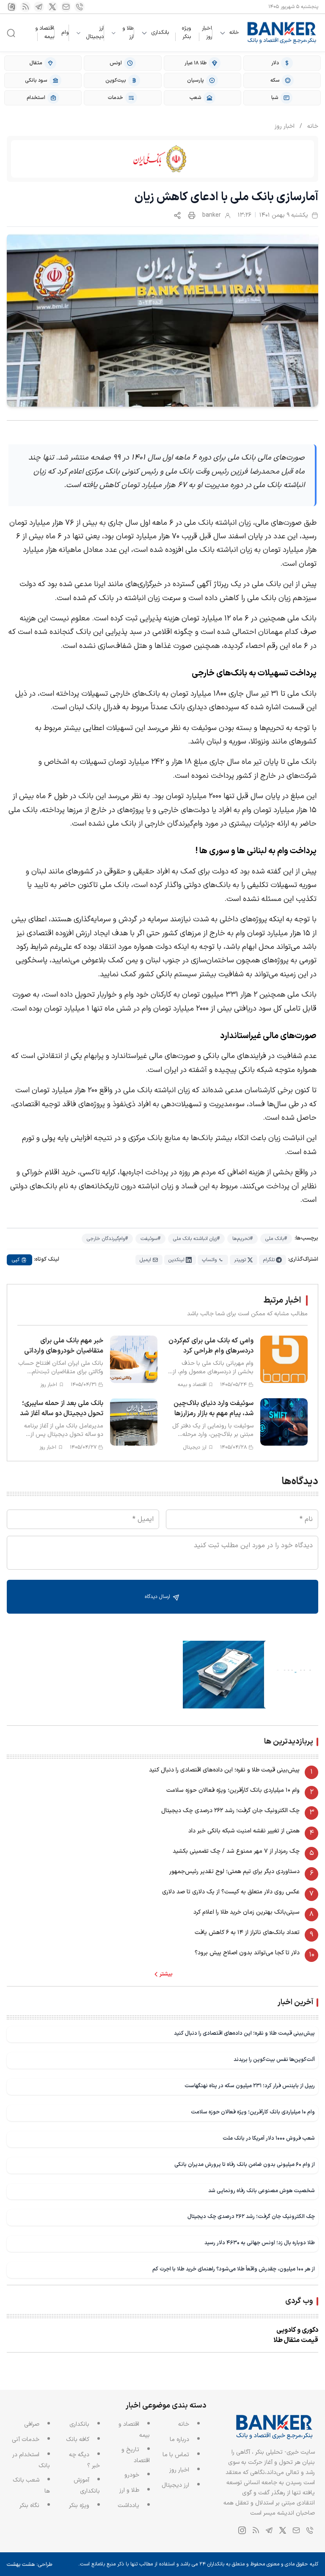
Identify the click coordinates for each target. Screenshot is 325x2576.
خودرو (132, 2475)
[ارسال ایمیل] (66, 7)
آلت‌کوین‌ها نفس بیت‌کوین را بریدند (274, 2059)
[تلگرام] (39, 7)
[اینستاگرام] (12, 7)
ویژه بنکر (186, 33)
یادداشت (128, 2506)
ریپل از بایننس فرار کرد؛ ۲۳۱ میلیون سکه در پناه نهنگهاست (250, 2086)
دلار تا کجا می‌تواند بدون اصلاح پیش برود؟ (247, 1953)
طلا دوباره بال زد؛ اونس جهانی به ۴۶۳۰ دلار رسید (260, 2243)
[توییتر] (52, 7)
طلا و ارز (128, 33)
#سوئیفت (150, 1239)
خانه (234, 33)
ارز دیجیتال (95, 33)
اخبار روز (207, 33)
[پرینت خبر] (192, 215)
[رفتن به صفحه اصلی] (282, 33)
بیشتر (166, 1974)
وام (65, 33)
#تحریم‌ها (242, 1239)
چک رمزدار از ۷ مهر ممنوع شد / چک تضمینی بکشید (236, 1851)
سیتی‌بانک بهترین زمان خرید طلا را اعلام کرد (247, 1912)
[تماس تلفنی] (80, 7)
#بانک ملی (276, 1239)
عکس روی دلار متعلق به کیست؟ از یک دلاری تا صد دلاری (231, 1892)
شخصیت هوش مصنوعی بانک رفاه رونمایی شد (262, 2191)
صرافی (32, 2424)
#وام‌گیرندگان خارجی (107, 1239)
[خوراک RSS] (25, 7)
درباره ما (179, 2440)
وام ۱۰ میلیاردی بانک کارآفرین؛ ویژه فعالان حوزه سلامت (233, 1790)
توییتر (240, 1260)
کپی (16, 1260)
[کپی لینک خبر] (177, 215)
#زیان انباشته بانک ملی (196, 1239)
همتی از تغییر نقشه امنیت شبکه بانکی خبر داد (244, 1831)
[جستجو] (11, 33)
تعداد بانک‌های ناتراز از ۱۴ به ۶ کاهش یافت (247, 1933)
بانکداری (160, 33)
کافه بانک (78, 2440)
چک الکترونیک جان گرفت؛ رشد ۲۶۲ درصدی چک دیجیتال (230, 1811)
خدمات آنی (26, 2440)
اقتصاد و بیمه (45, 33)
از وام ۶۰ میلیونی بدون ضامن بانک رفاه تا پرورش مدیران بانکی (245, 2164)
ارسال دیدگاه (158, 1597)
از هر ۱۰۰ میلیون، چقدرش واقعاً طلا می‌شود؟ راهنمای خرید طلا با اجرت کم (234, 2269)
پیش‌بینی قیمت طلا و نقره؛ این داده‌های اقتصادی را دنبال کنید (224, 1770)
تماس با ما (176, 2455)
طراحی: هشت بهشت (30, 2565)
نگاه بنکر (29, 2506)
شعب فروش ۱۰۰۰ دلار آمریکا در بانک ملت (269, 2138)
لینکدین (176, 1260)
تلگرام (269, 1260)
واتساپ (209, 1260)
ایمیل (145, 1260)
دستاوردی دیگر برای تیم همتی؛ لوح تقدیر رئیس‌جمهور (234, 1872)
